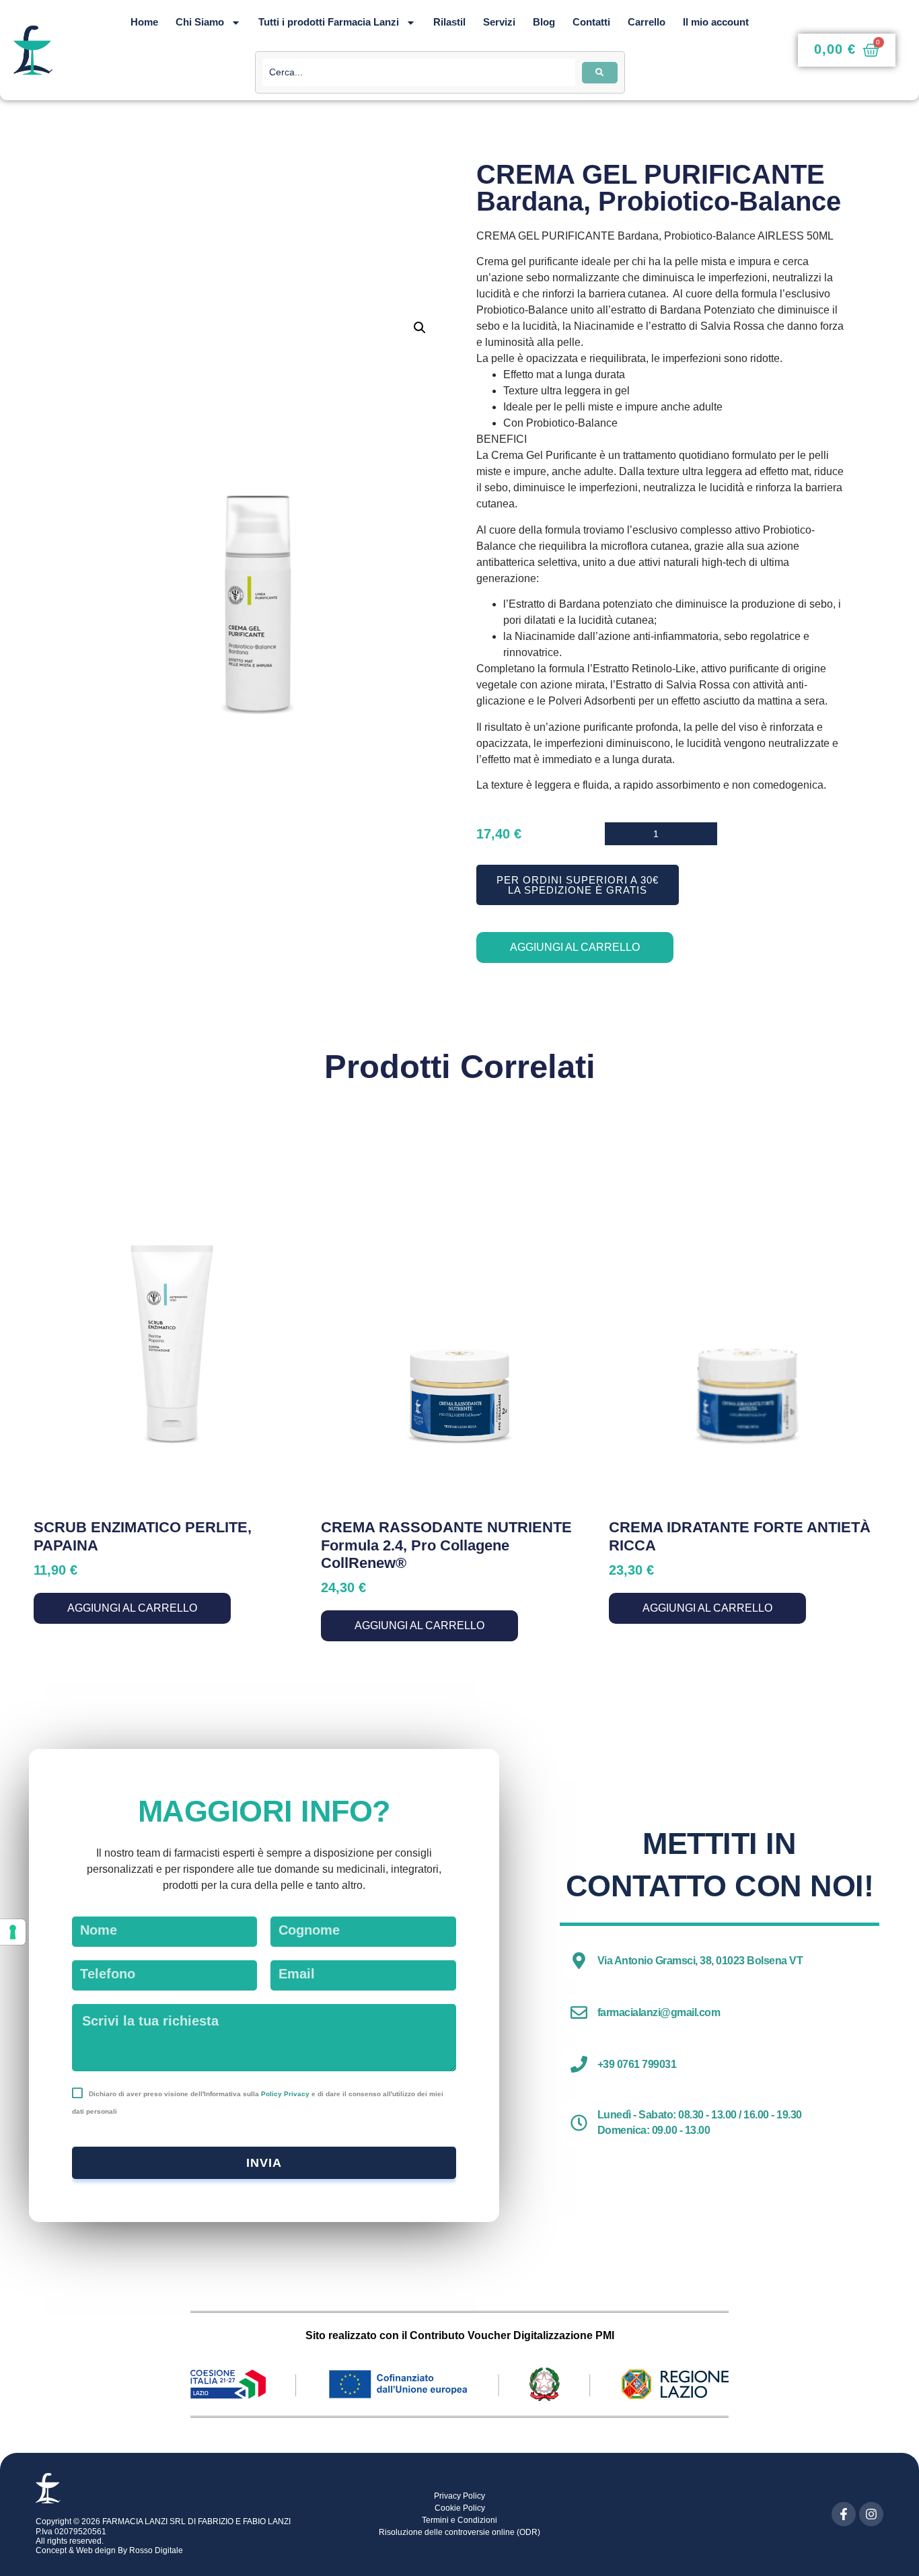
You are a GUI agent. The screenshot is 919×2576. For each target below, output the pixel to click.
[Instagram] (871, 2514)
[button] (420, 328)
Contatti (591, 22)
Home (144, 22)
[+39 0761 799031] (579, 2064)
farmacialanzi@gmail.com (659, 2012)
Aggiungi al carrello (575, 947)
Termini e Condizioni (459, 2520)
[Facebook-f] (844, 2514)
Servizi (499, 22)
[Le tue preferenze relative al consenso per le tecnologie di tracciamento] (13, 1932)
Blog (544, 22)
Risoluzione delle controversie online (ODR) (459, 2532)
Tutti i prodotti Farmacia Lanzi (329, 22)
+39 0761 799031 (637, 2064)
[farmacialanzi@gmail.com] (579, 2012)
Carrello (647, 22)
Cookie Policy (460, 2508)
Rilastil (449, 22)
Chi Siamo (200, 22)
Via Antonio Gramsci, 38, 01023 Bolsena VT (700, 1961)
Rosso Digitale (156, 2550)
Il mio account (716, 22)
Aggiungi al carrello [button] (132, 1608)
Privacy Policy (459, 2496)
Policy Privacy (285, 2094)
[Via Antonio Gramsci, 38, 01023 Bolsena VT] (579, 1961)
